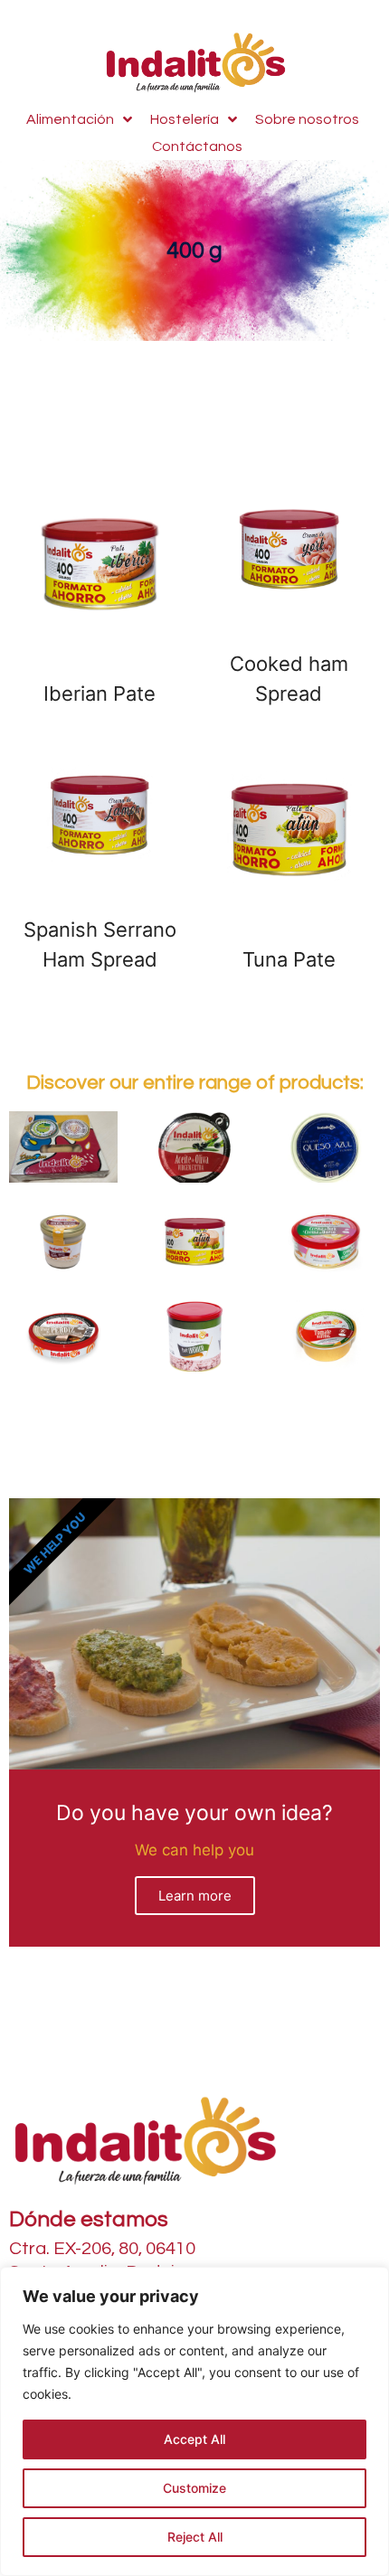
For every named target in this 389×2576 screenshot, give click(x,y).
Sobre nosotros (307, 119)
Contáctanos (197, 146)
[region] (194, 2421)
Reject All (195, 2537)
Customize (194, 2488)
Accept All (194, 2439)
